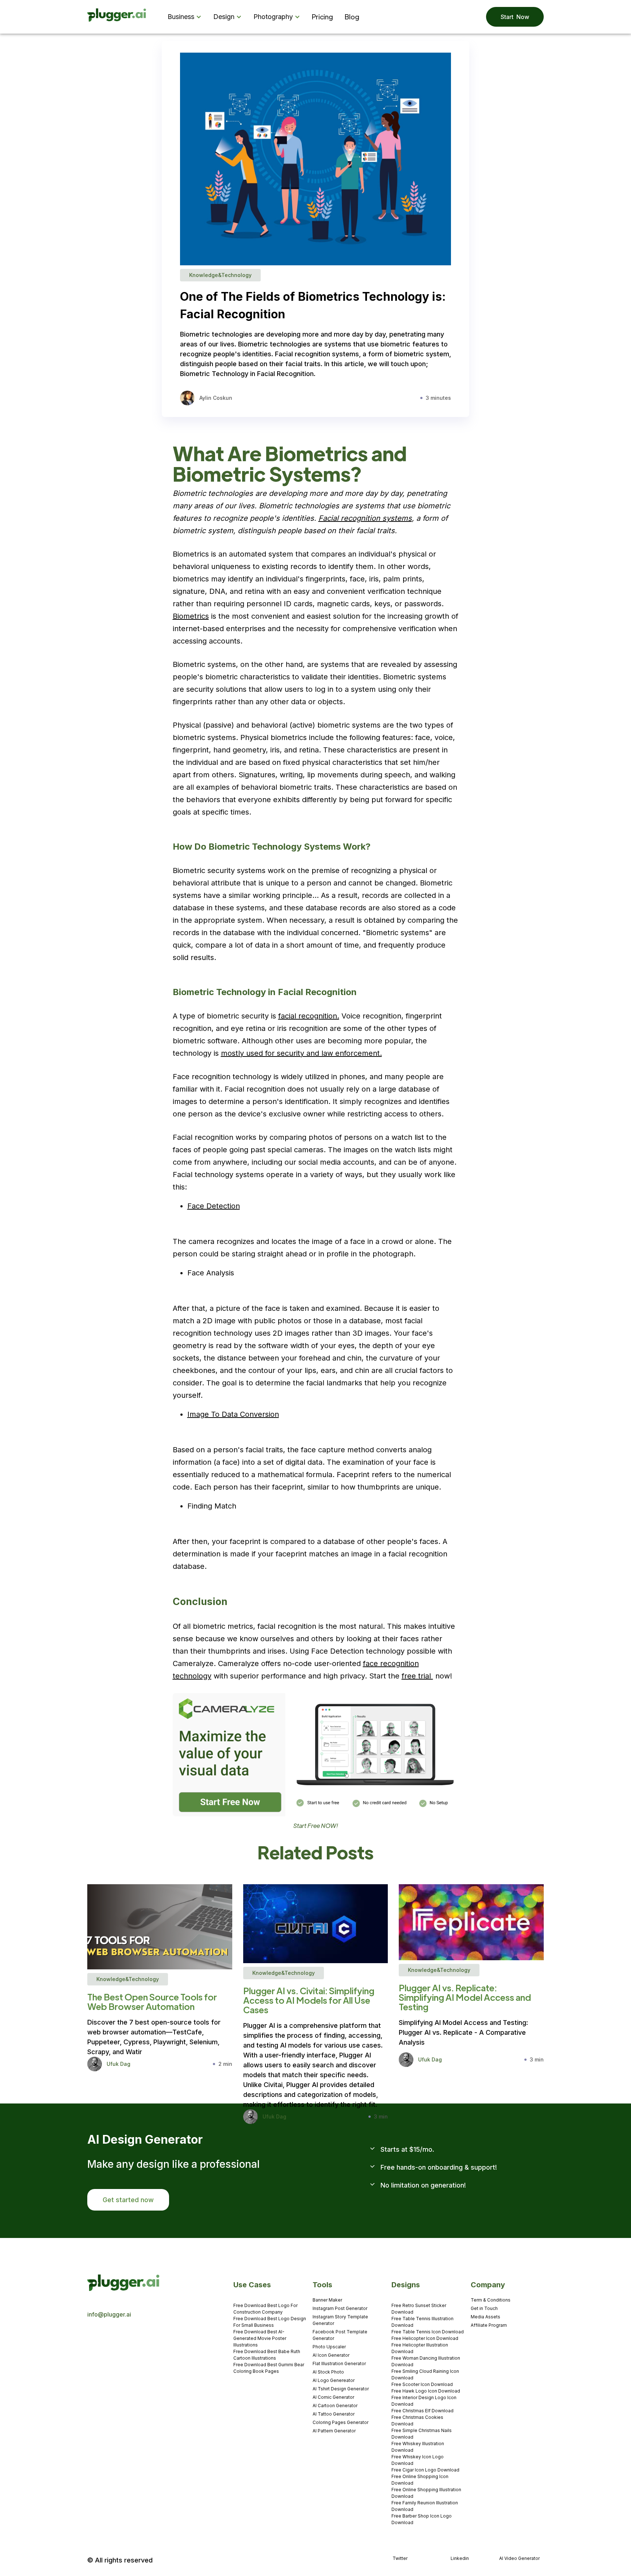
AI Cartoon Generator (335, 2406)
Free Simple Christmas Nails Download (422, 2434)
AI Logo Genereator (334, 2380)
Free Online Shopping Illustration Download (426, 2493)
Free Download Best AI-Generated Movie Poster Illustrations (260, 2338)
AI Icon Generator (331, 2355)
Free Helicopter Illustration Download (420, 2348)
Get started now (128, 2200)
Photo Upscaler (329, 2347)
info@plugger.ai (109, 2314)
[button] (186, 17)
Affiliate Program (489, 2325)
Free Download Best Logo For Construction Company (265, 2309)
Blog (352, 17)
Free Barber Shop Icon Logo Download (422, 2519)
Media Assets (485, 2317)
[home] (117, 17)
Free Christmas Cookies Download (417, 2421)
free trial (417, 1676)
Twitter (400, 2558)
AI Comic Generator (333, 2397)
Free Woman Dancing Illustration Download (426, 2361)
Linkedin (460, 2558)
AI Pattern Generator (334, 2431)
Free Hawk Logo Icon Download (426, 2391)
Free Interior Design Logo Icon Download (424, 2401)
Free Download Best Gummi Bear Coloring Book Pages (269, 2368)
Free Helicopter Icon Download (425, 2338)
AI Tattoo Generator (334, 2414)
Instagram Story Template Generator (340, 2320)
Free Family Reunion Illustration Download (425, 2506)
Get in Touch (484, 2308)
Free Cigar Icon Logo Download (425, 2470)
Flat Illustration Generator (339, 2363)
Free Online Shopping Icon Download (420, 2480)
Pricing (322, 17)
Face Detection (214, 1206)
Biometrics (191, 616)
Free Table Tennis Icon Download (428, 2332)
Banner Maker (327, 2300)
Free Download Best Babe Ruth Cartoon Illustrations (267, 2355)
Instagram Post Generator (340, 2308)
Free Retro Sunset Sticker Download (419, 2309)
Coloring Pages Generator (341, 2422)
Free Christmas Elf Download (422, 2411)
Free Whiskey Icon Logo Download (418, 2460)
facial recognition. (309, 1016)
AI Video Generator (519, 2558)
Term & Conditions (491, 2300)
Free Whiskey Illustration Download (418, 2447)
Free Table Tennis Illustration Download (422, 2322)
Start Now (515, 17)
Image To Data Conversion (233, 1414)
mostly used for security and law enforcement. (301, 1053)
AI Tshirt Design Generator (341, 2389)
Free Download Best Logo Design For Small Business (270, 2322)
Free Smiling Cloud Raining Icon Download (425, 2374)
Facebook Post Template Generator (340, 2335)
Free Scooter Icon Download (422, 2384)
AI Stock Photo (328, 2372)
